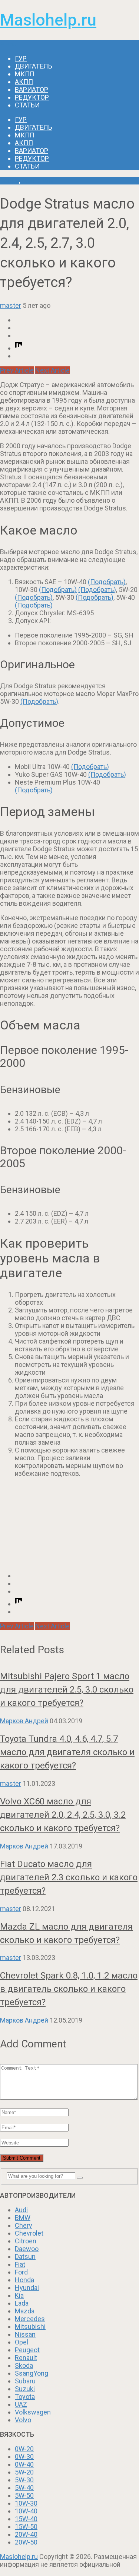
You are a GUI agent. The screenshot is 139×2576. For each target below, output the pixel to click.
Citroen (26, 2241)
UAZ (21, 2404)
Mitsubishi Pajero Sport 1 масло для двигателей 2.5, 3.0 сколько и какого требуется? (67, 1690)
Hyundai (27, 2288)
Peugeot (27, 2350)
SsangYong (32, 2373)
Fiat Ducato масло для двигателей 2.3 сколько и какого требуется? (69, 1877)
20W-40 (26, 2534)
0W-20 (24, 2449)
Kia (19, 2295)
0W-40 (24, 2464)
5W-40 (24, 2488)
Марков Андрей (24, 1721)
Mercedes (30, 2319)
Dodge (9, 181)
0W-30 (24, 2457)
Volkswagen (33, 2412)
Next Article (52, 370)
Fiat (20, 2264)
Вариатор (32, 89)
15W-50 (26, 2527)
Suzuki (25, 2389)
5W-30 (24, 2480)
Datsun (25, 2257)
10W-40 (26, 2511)
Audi (21, 2210)
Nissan (25, 2334)
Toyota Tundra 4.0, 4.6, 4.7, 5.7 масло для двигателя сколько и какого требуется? (67, 1752)
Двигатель (34, 66)
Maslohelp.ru (48, 20)
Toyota (25, 2397)
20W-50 (26, 2542)
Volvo (23, 2420)
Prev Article (17, 370)
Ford (21, 2272)
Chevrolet (29, 2233)
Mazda (25, 2311)
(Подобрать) (107, 582)
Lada (22, 2303)
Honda (24, 2280)
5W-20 (24, 2472)
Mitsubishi (30, 2327)
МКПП (25, 74)
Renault (26, 2358)
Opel (21, 2342)
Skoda (24, 2365)
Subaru (25, 2381)
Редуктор (32, 97)
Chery (24, 2225)
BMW (23, 2218)
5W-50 (24, 2495)
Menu (8, 44)
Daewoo (27, 2249)
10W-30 (26, 2503)
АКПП (24, 82)
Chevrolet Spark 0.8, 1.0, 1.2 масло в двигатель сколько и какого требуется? (69, 1989)
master (11, 305)
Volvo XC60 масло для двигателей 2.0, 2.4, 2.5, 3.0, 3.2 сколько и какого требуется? (63, 1815)
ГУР (21, 58)
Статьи (27, 105)
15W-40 (26, 2519)
